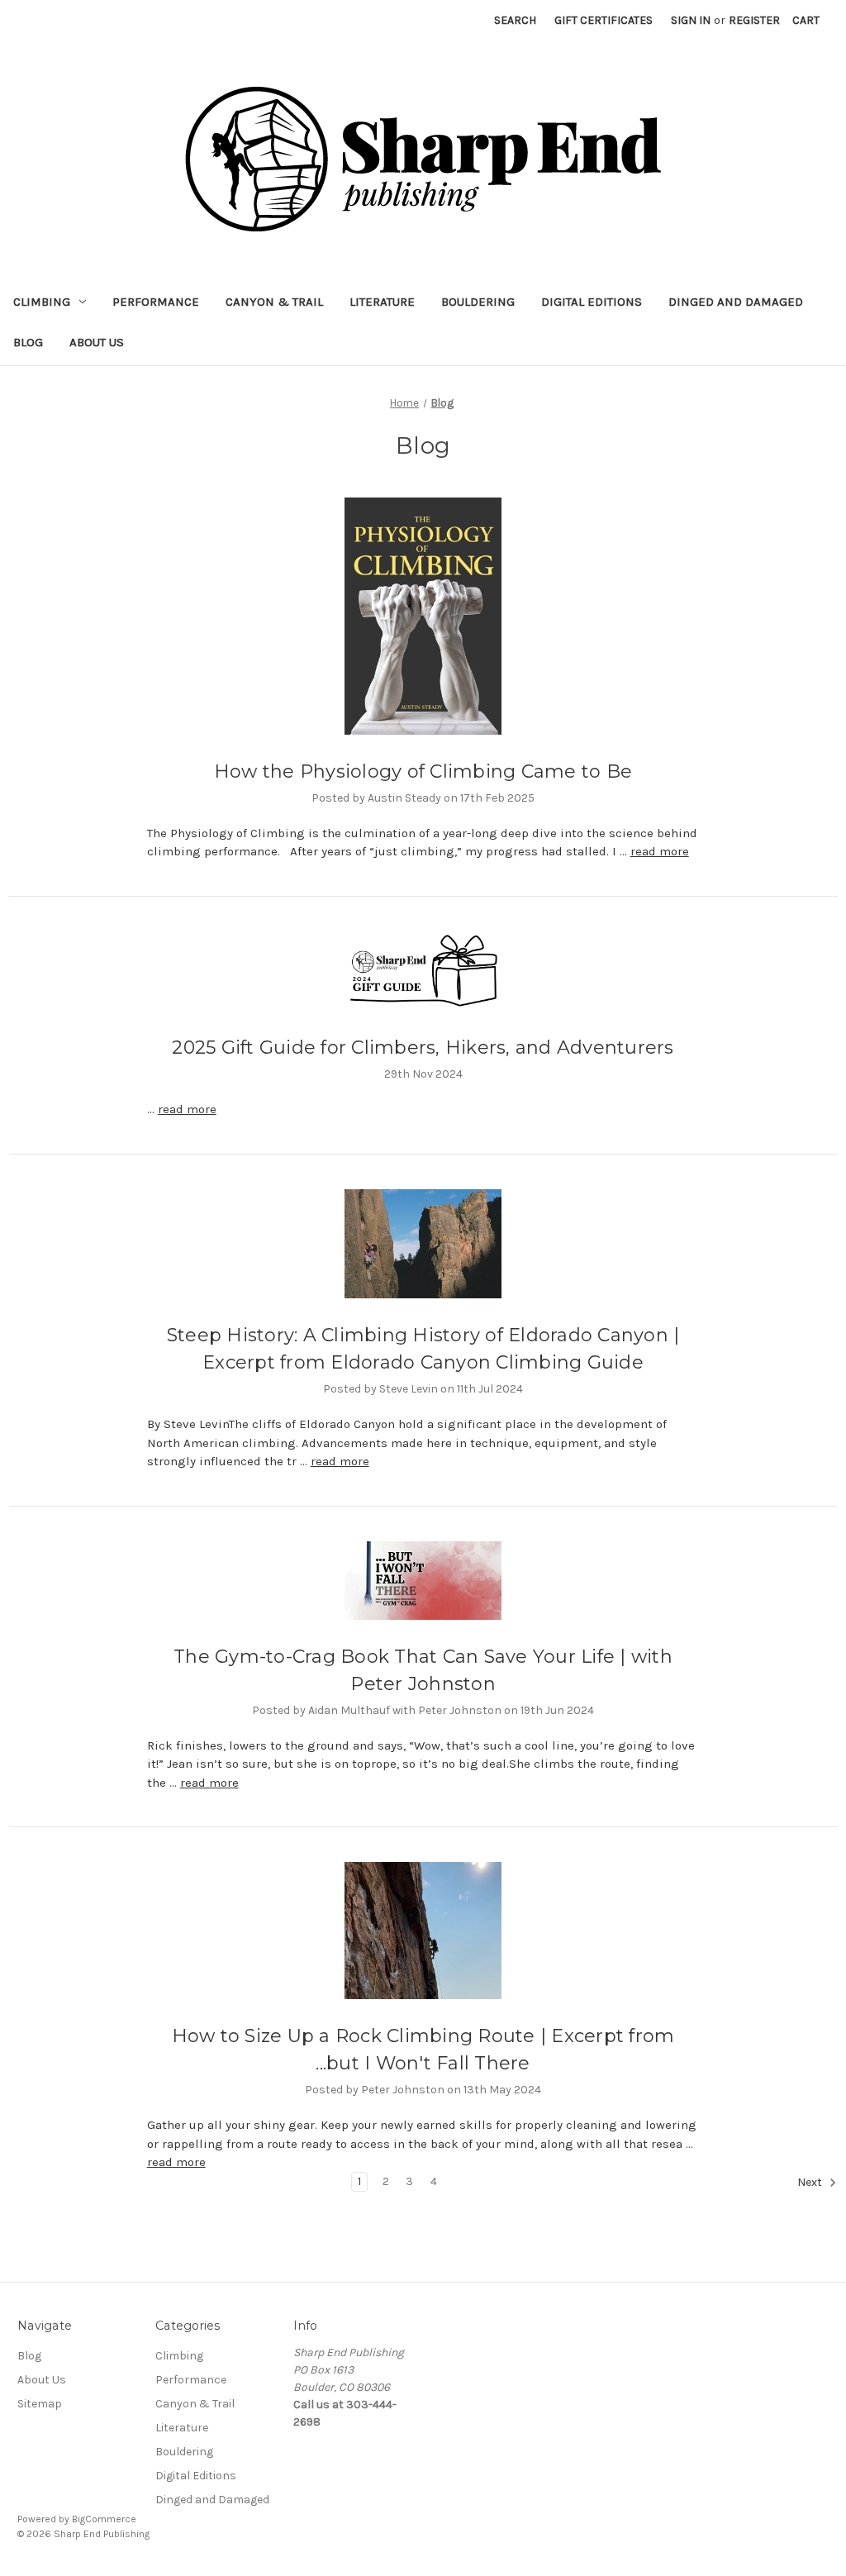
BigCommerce (104, 2519)
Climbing (42, 302)
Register (754, 20)
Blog (28, 342)
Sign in (691, 20)
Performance (156, 302)
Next (811, 2182)
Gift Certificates (604, 20)
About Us (97, 342)
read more (660, 851)
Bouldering (478, 302)
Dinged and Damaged (736, 302)
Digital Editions (592, 302)
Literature (382, 302)
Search (515, 20)
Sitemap (40, 2404)
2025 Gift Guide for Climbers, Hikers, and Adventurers (423, 1048)
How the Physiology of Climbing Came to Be (423, 771)
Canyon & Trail (274, 302)
